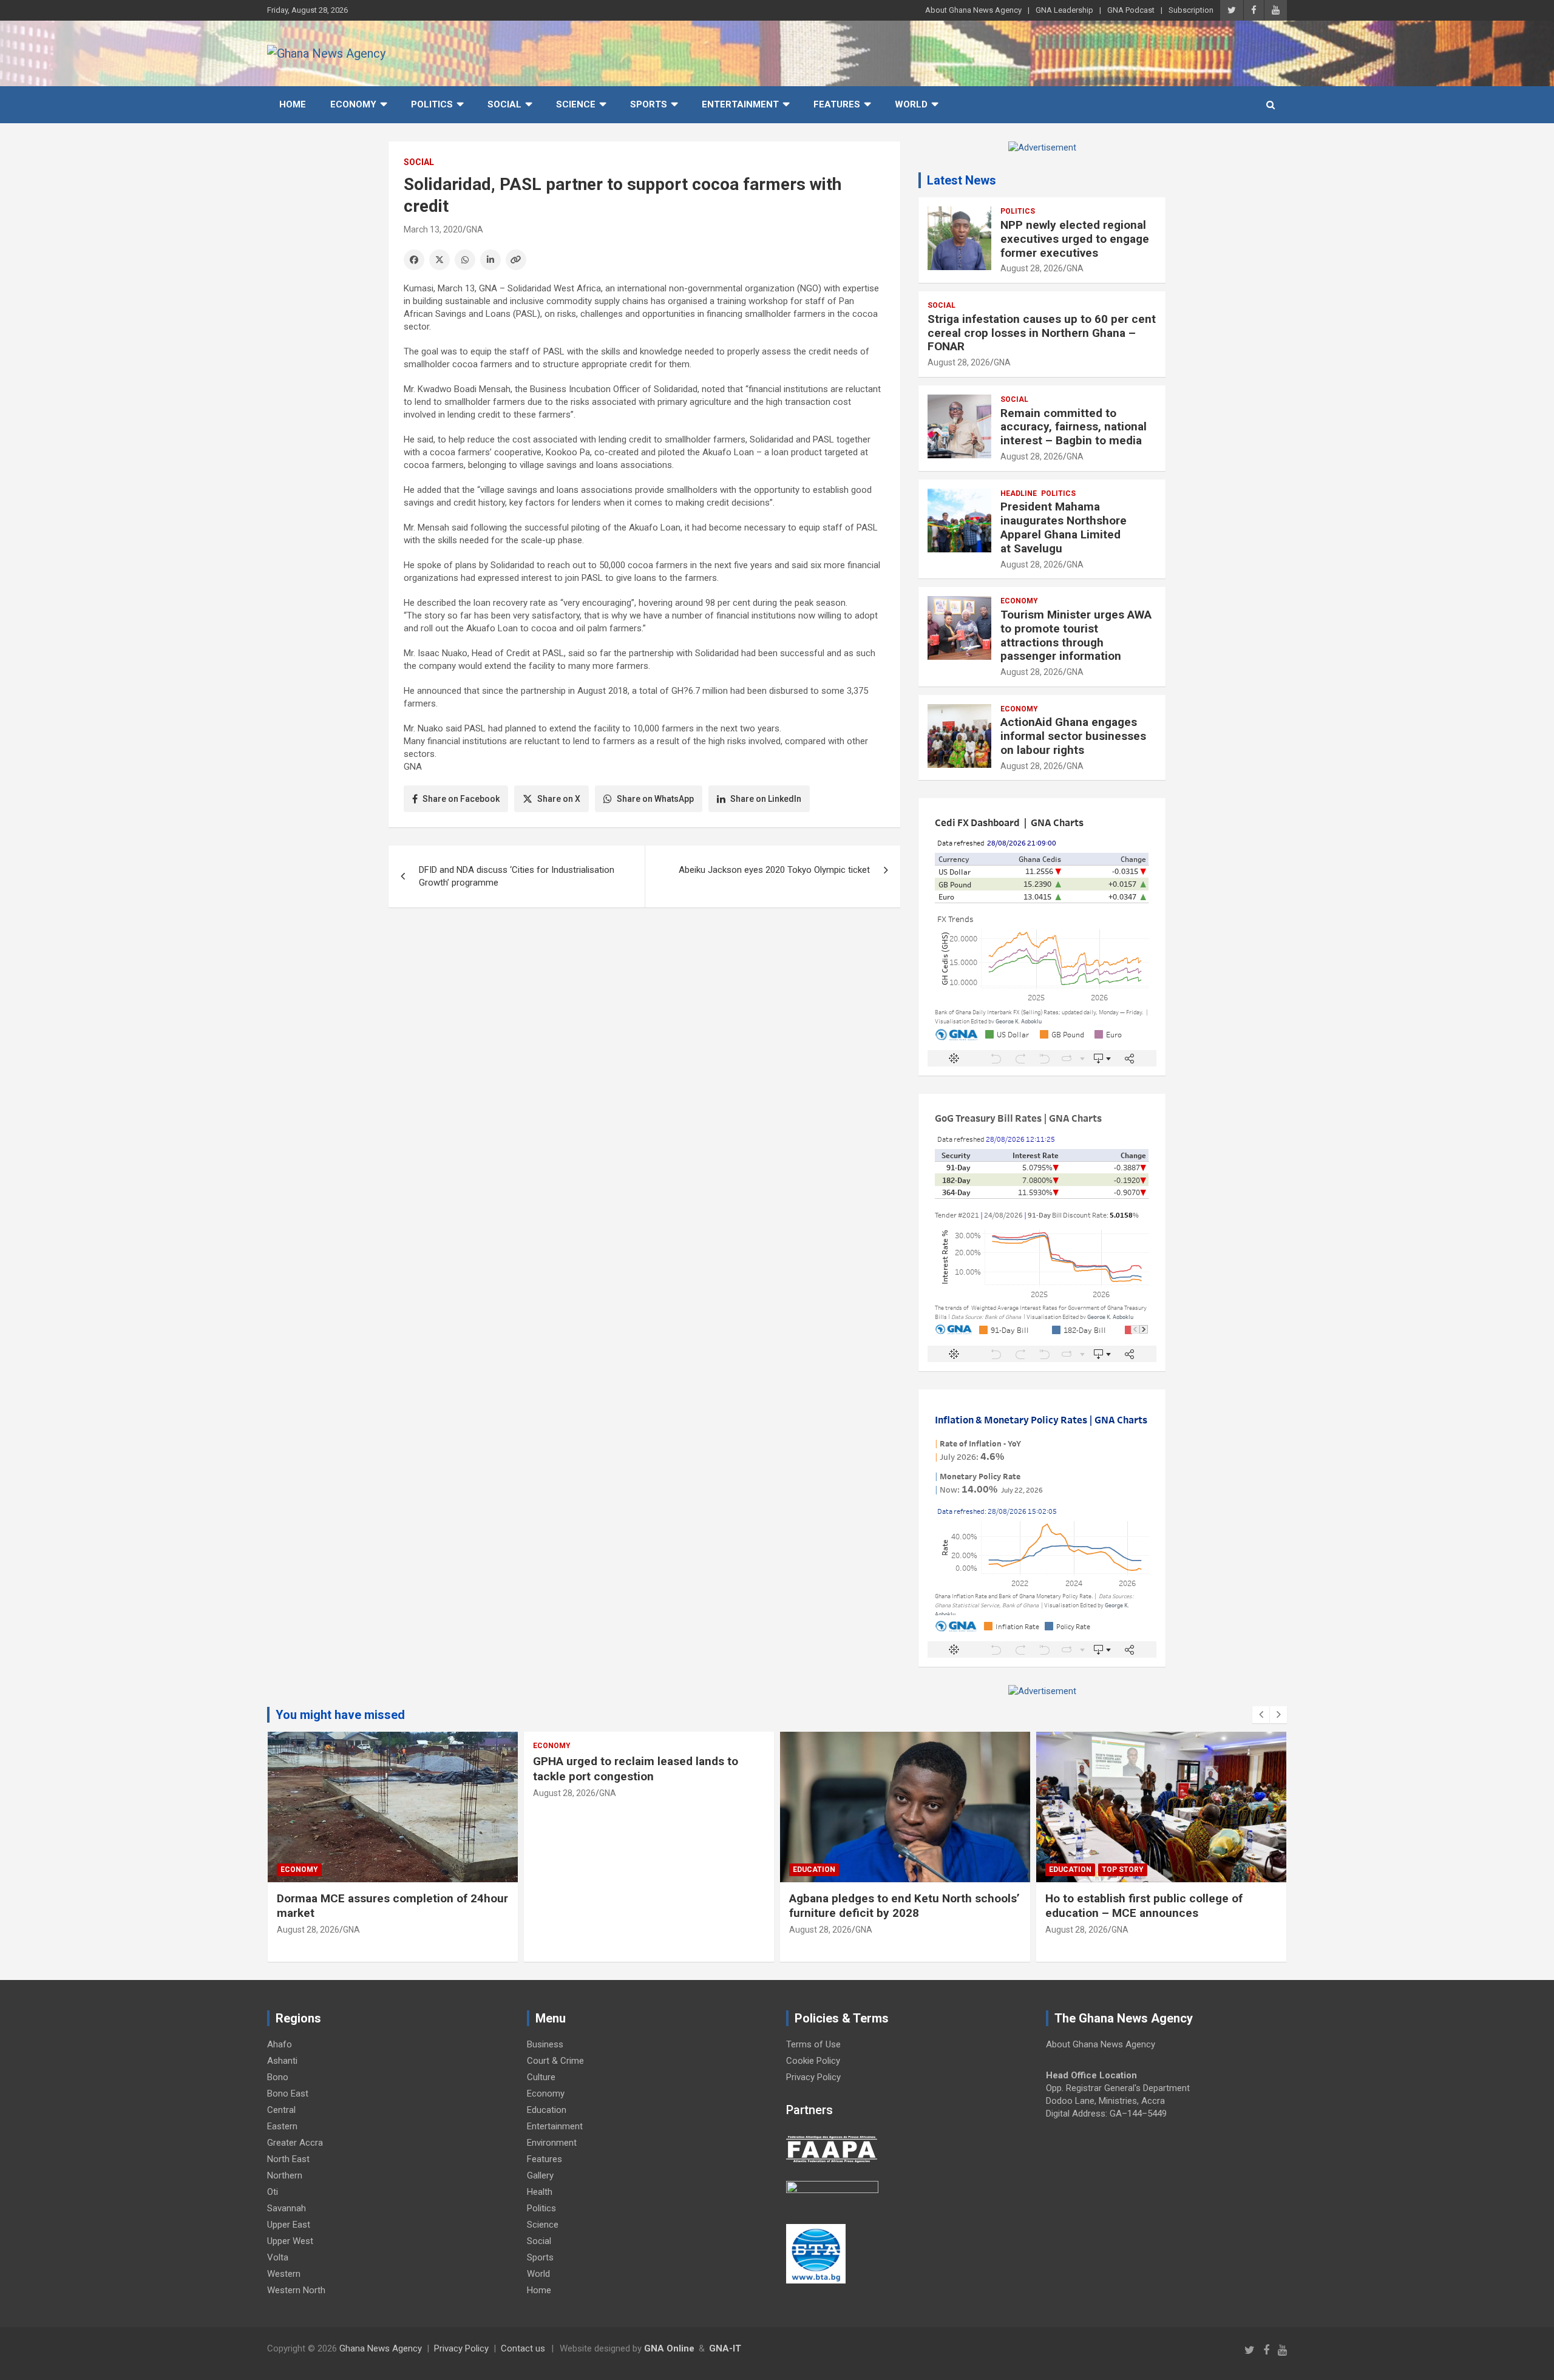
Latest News (962, 180)
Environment (552, 2143)
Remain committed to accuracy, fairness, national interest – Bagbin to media (1074, 427)
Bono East (288, 2094)
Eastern (282, 2126)
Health (540, 2192)
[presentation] (1261, 1715)
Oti (273, 2192)
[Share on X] (439, 260)
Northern (285, 2175)
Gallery (540, 2175)
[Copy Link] (516, 260)
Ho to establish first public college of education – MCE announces (1144, 1906)
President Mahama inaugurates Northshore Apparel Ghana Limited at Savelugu (1064, 527)
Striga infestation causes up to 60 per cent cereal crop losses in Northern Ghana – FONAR (1042, 333)
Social (504, 104)
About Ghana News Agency (973, 10)
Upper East (289, 2225)
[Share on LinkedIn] (490, 260)
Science (576, 104)
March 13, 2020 (433, 229)
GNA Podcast (1131, 10)
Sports (649, 104)
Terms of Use (813, 2044)
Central (281, 2110)
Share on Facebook (461, 799)
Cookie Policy (813, 2061)
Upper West (290, 2241)
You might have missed (340, 1715)
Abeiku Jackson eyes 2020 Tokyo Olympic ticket (774, 870)
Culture (541, 2077)
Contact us (523, 2348)
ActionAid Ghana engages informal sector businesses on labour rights (1073, 736)
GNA (475, 229)
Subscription (1191, 10)
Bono (278, 2077)
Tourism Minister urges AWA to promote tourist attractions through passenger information (1076, 635)
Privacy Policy (813, 2077)
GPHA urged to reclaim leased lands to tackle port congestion (636, 1769)
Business (545, 2044)
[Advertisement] (644, 1011)
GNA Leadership (1064, 10)
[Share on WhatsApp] (465, 260)
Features (837, 104)
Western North (296, 2290)
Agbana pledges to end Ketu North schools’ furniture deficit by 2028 (904, 1906)
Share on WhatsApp (655, 799)
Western (284, 2274)
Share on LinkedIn (766, 799)
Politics (432, 104)
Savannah (287, 2208)
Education (814, 1870)
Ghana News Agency (381, 2348)
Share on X (559, 799)
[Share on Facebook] (414, 260)
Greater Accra (295, 2143)
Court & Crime (555, 2061)
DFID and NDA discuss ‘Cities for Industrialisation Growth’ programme (517, 876)
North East (288, 2159)
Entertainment (740, 104)
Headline (1019, 493)
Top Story (1123, 1870)
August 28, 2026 (1032, 268)
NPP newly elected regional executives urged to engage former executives (1075, 239)
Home (293, 104)
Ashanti (282, 2061)
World (911, 104)
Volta (278, 2257)
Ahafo (280, 2044)
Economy (353, 104)
